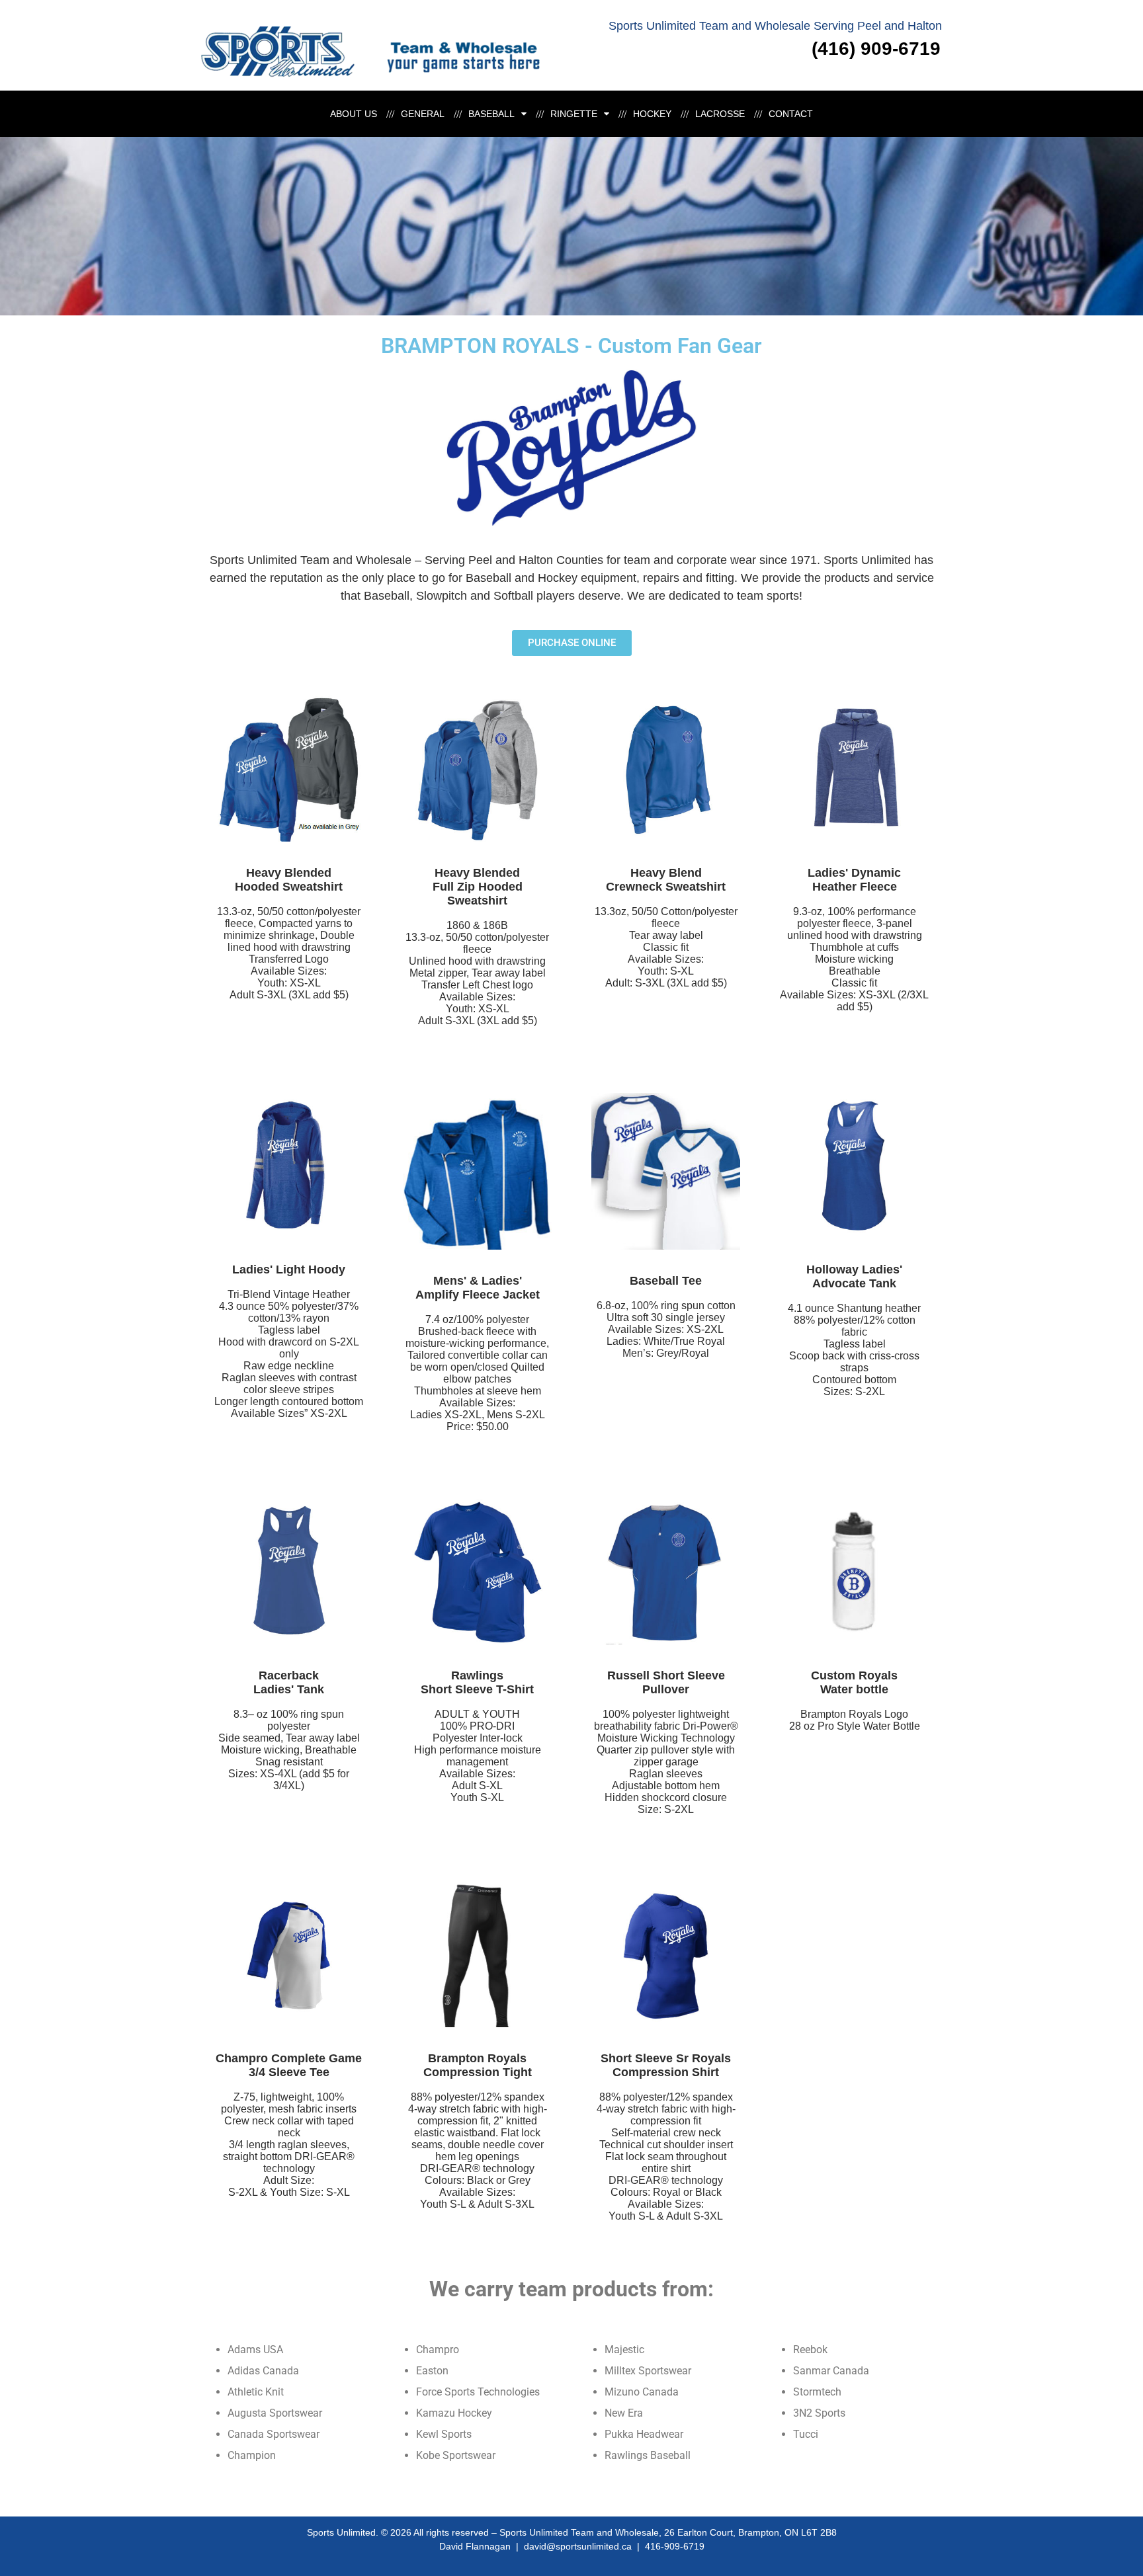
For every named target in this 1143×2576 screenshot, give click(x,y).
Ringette (574, 114)
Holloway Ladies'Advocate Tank (854, 1276)
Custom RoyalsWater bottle (854, 1682)
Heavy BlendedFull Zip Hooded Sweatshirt (478, 887)
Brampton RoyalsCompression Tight (478, 2065)
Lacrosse (720, 114)
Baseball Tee (666, 1281)
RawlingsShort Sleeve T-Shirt (477, 1682)
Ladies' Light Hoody (289, 1269)
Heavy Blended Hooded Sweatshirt (289, 880)
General (423, 114)
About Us (354, 114)
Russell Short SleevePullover (666, 1682)
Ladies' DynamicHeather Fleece (854, 880)
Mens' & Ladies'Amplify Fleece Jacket (478, 1288)
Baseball (491, 114)
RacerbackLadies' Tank (289, 1682)
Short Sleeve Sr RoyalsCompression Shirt (666, 2065)
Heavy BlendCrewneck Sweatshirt (666, 880)
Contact (791, 114)
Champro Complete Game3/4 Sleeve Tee (289, 2065)
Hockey (652, 114)
